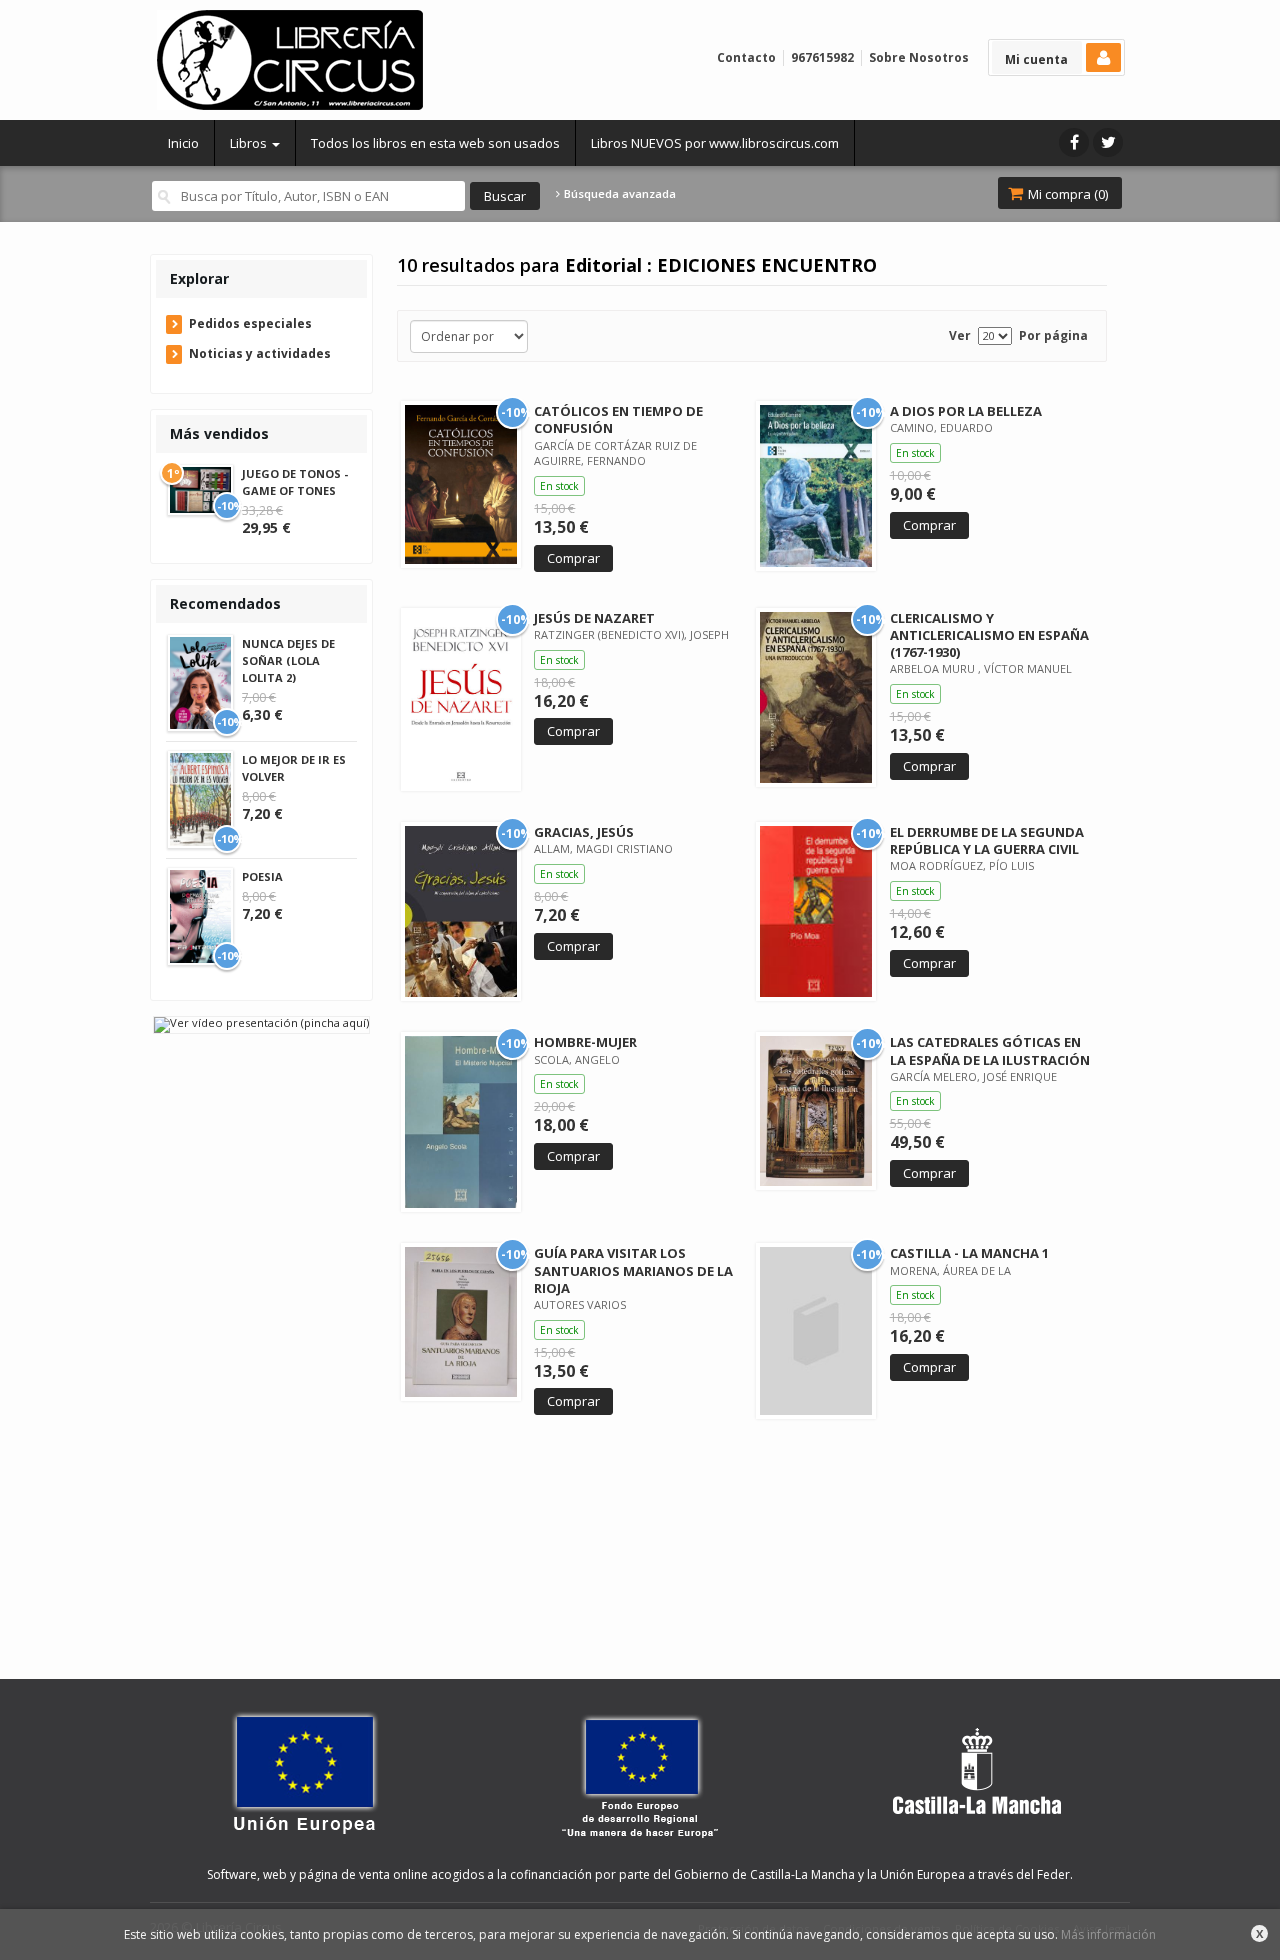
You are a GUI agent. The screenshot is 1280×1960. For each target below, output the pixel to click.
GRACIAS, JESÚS (584, 832)
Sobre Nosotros (919, 57)
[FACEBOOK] (1074, 142)
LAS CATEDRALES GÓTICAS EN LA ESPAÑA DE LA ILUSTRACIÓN (990, 1050)
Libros (250, 143)
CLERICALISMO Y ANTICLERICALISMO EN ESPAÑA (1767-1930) (989, 635)
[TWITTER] (1108, 142)
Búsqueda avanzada (618, 194)
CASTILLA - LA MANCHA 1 (969, 1253)
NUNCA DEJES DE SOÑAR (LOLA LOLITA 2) (288, 660)
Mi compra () (1066, 194)
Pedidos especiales (250, 323)
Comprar (573, 558)
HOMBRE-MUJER (585, 1042)
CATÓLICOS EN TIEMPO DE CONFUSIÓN (618, 419)
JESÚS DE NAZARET (594, 618)
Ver (960, 335)
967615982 (822, 57)
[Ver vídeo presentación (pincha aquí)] (261, 1023)
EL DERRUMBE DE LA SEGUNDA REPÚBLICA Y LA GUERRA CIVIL (987, 840)
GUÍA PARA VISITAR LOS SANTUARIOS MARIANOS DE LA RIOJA (633, 1270)
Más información (1108, 1934)
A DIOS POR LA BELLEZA (966, 411)
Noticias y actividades (260, 353)
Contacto (746, 57)
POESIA (262, 876)
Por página (1053, 335)
